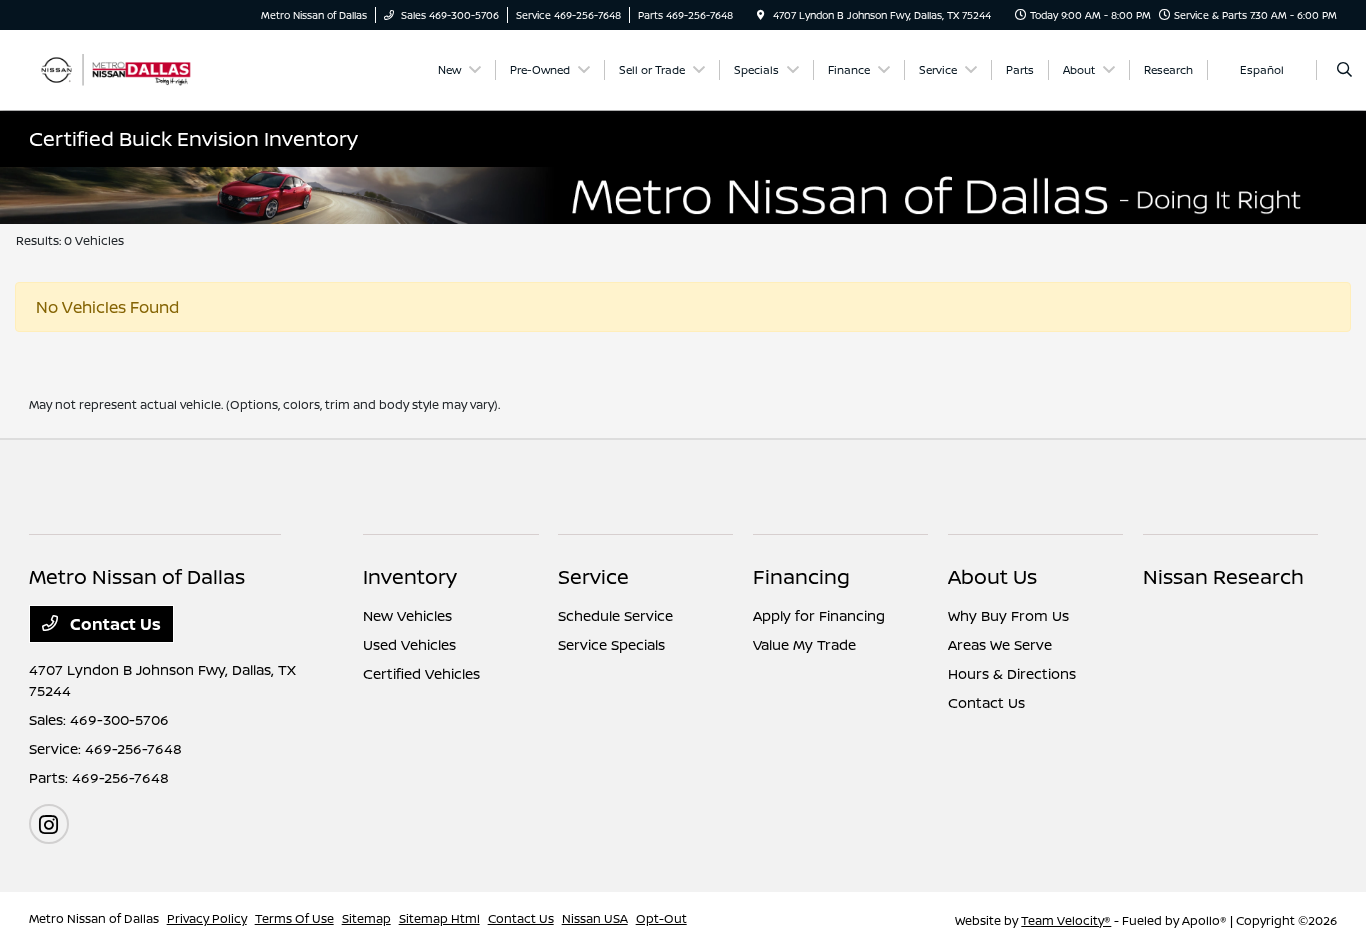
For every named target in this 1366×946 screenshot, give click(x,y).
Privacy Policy (207, 918)
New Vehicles (407, 615)
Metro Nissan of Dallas (94, 918)
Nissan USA (595, 918)
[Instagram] (49, 824)
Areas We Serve (1000, 644)
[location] (761, 15)
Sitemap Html (439, 918)
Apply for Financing (819, 615)
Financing (801, 576)
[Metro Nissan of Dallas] (119, 68)
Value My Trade (804, 644)
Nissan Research (1223, 576)
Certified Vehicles (421, 673)
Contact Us (113, 624)
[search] (1344, 70)
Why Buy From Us (1008, 615)
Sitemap (366, 918)
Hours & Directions (1012, 673)
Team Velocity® (1066, 920)
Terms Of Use (294, 918)
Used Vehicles (409, 644)
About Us (992, 576)
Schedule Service (615, 615)
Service (593, 576)
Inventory (410, 576)
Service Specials (611, 644)
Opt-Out (661, 918)
